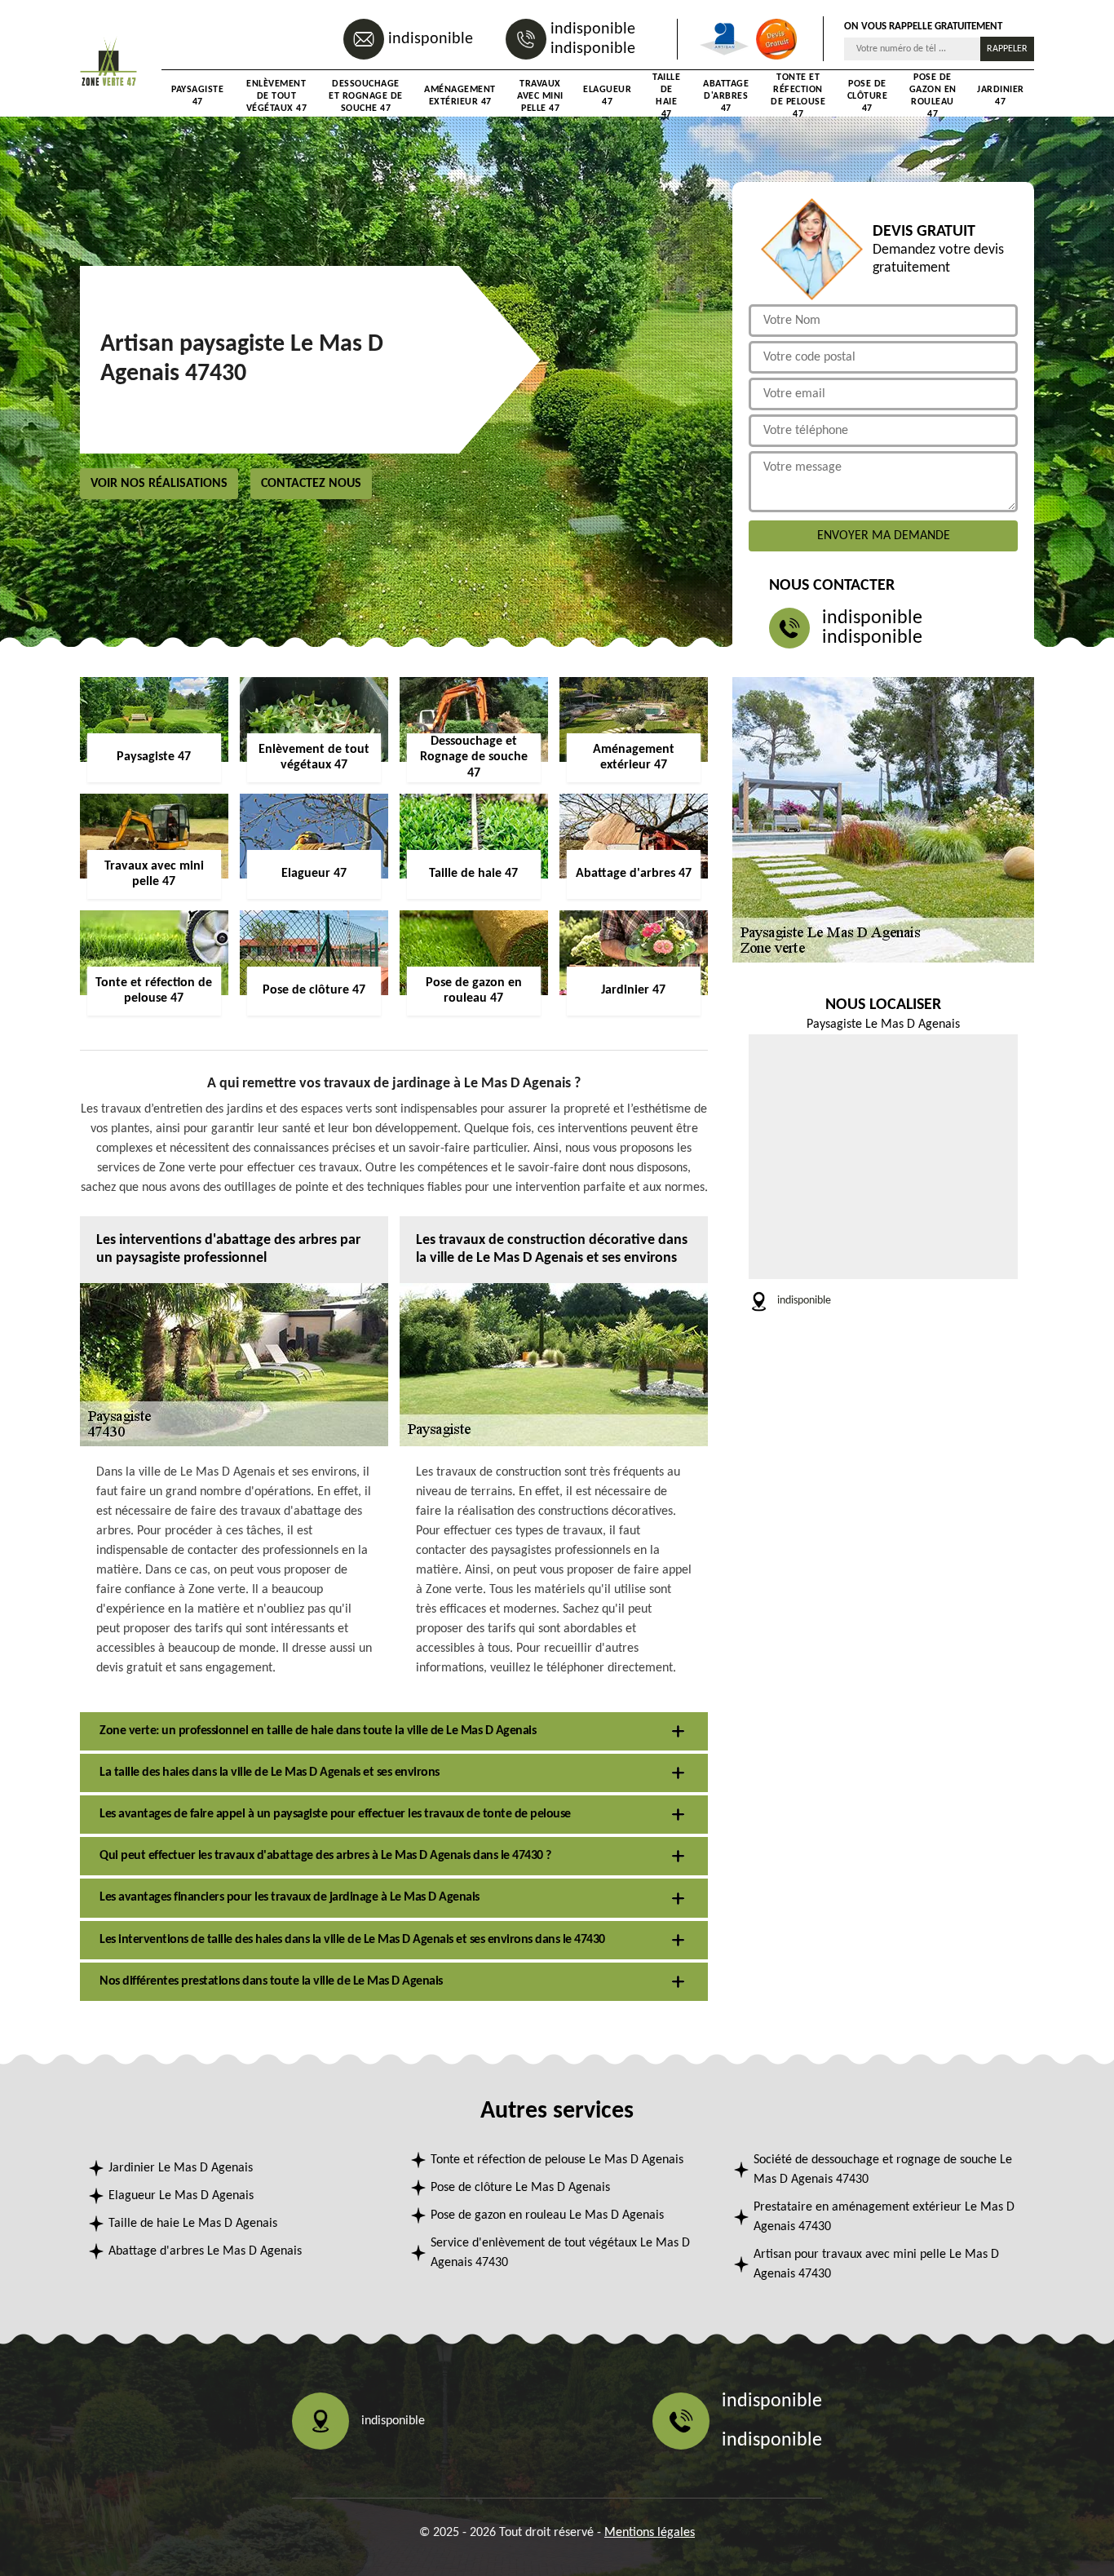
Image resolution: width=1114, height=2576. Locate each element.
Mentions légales (650, 2533)
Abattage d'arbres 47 (726, 96)
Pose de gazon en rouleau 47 (933, 96)
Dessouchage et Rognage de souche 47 (366, 96)
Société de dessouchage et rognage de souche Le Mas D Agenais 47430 (883, 2170)
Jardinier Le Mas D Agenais (181, 2168)
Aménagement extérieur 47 (460, 96)
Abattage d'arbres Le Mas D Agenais (205, 2251)
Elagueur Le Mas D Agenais (181, 2196)
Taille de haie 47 (666, 96)
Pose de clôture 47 (868, 96)
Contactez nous (311, 484)
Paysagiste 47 (197, 96)
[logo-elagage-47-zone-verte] (108, 63)
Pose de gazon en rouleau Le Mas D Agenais (547, 2215)
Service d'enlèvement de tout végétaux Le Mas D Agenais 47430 (560, 2253)
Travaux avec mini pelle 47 (540, 96)
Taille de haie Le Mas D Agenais (193, 2224)
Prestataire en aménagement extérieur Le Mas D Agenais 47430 (884, 2217)
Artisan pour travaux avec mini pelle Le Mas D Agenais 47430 (876, 2264)
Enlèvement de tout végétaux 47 (277, 96)
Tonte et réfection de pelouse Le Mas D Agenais (557, 2160)
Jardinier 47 (1001, 96)
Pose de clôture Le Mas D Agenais (520, 2188)
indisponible (431, 39)
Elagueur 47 (607, 96)
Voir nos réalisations (159, 484)
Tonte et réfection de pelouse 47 (798, 96)
